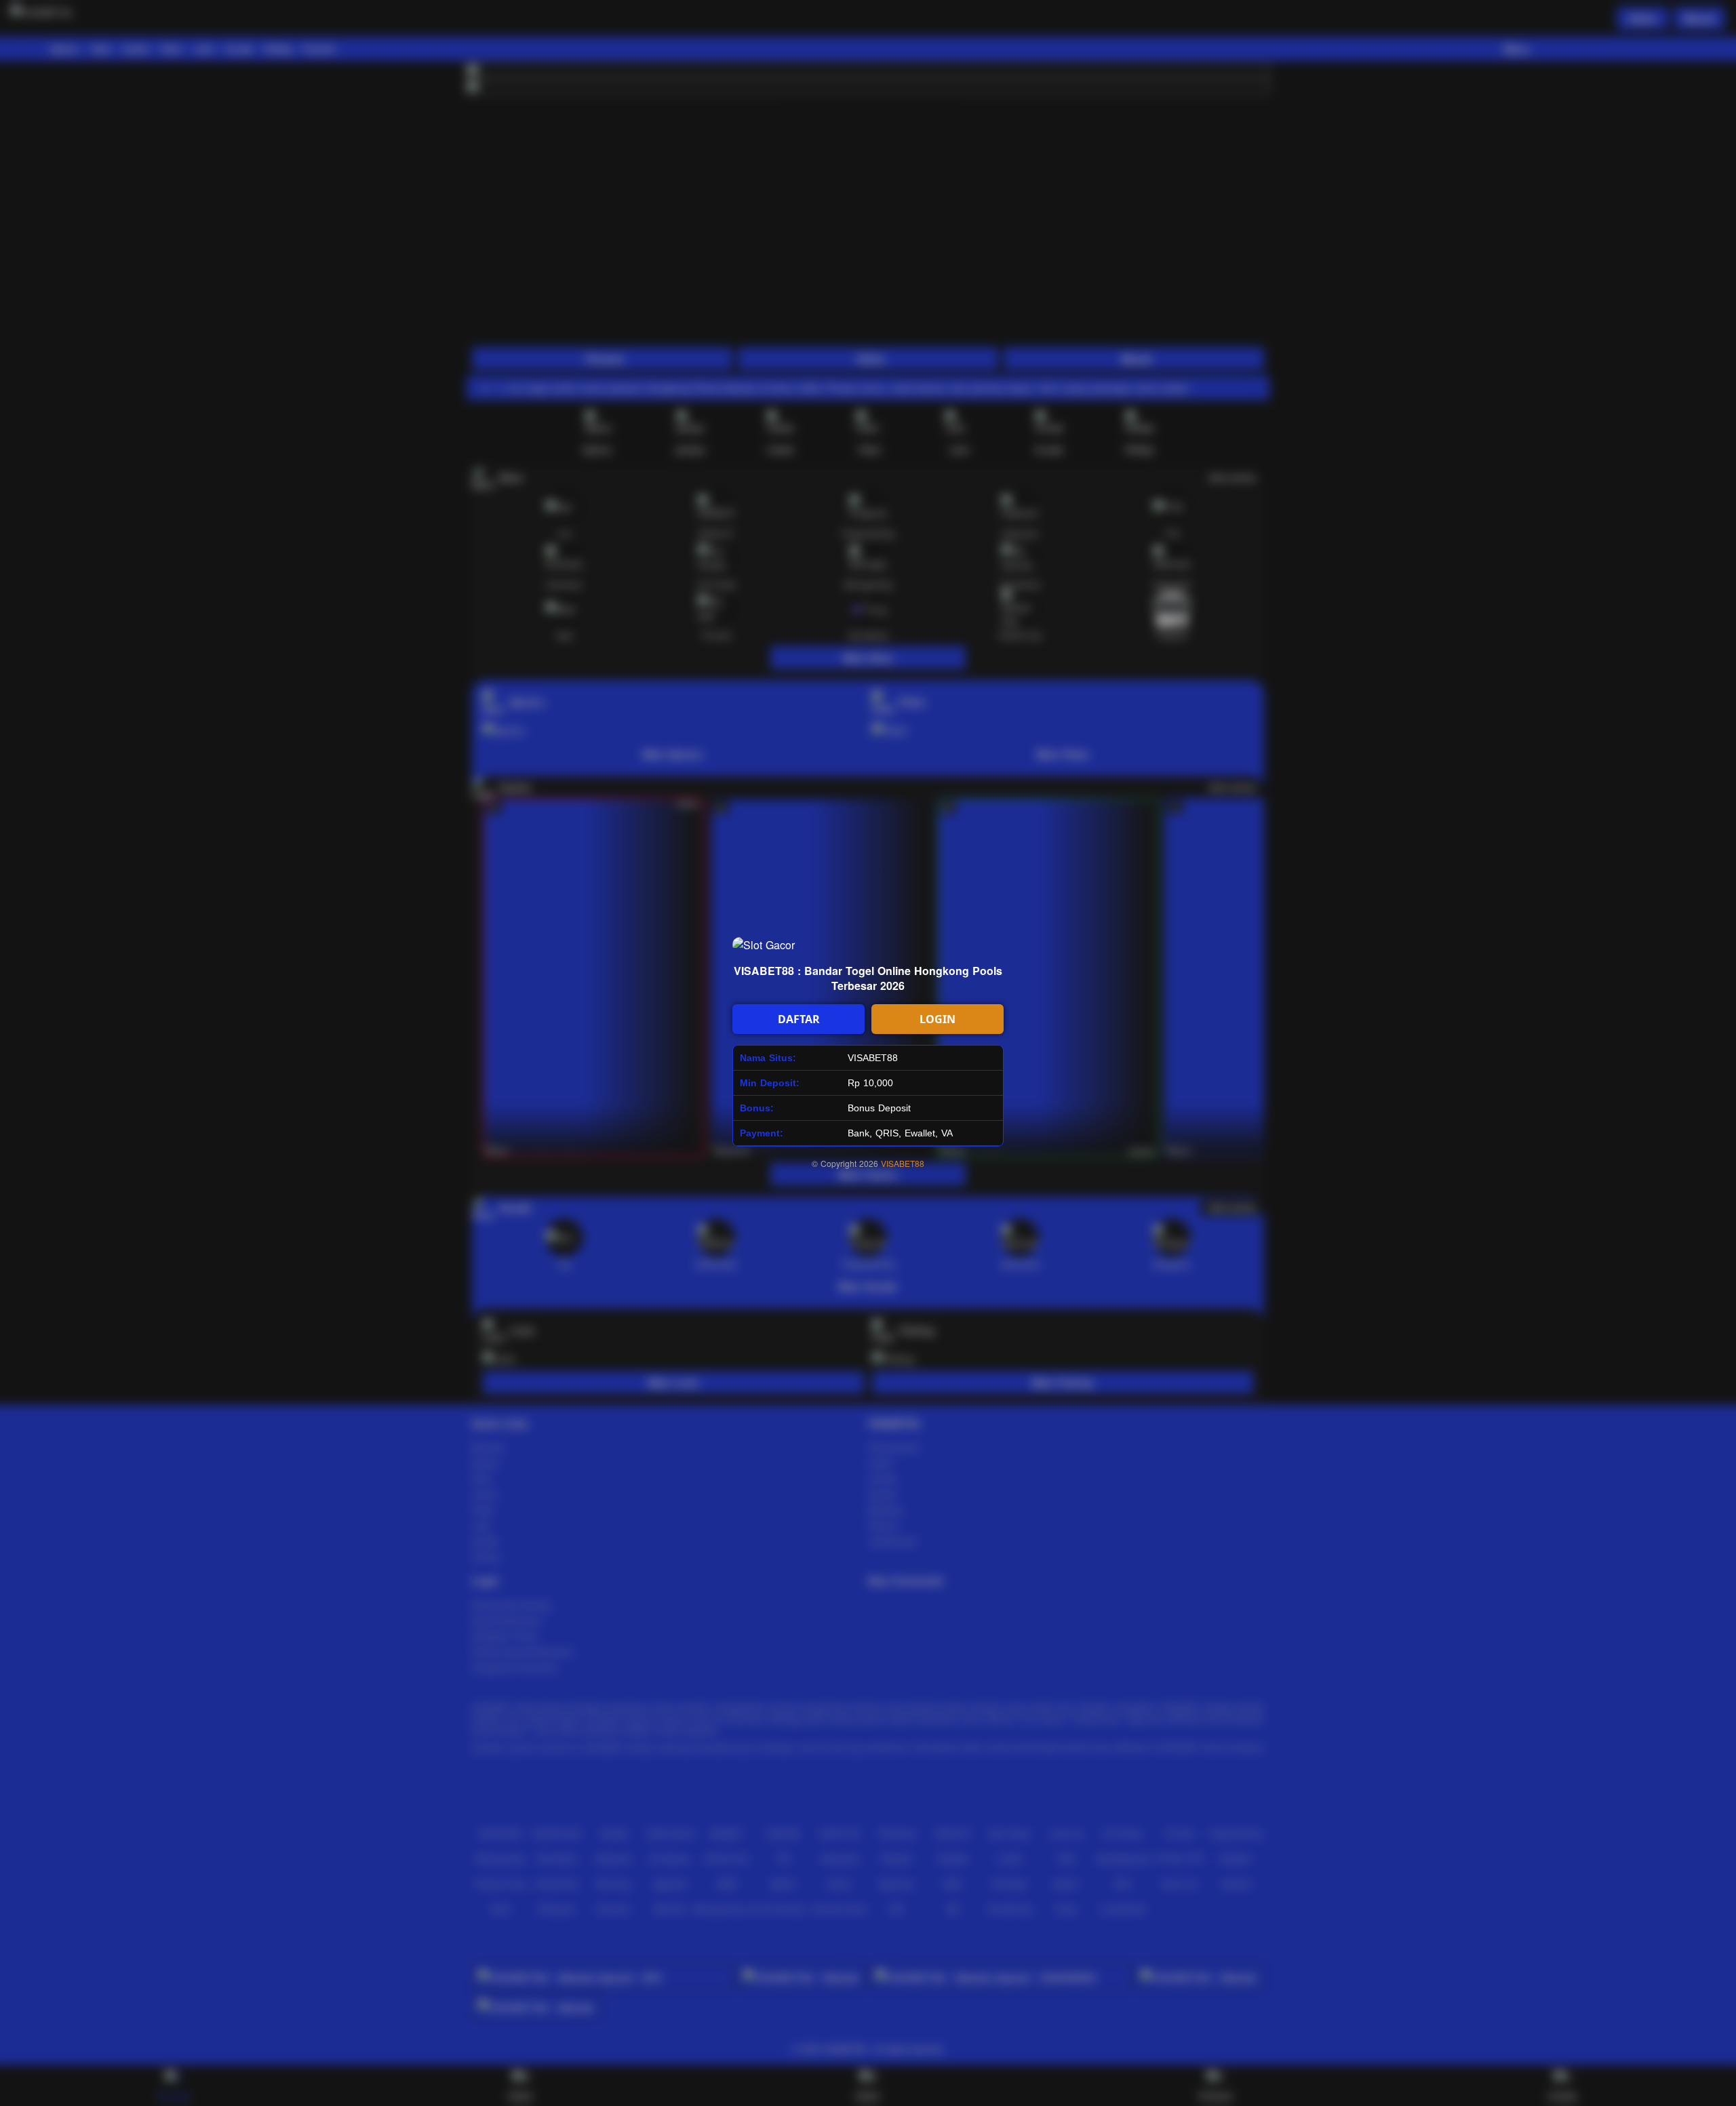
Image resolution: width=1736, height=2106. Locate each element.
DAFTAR (799, 1019)
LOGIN (938, 1019)
